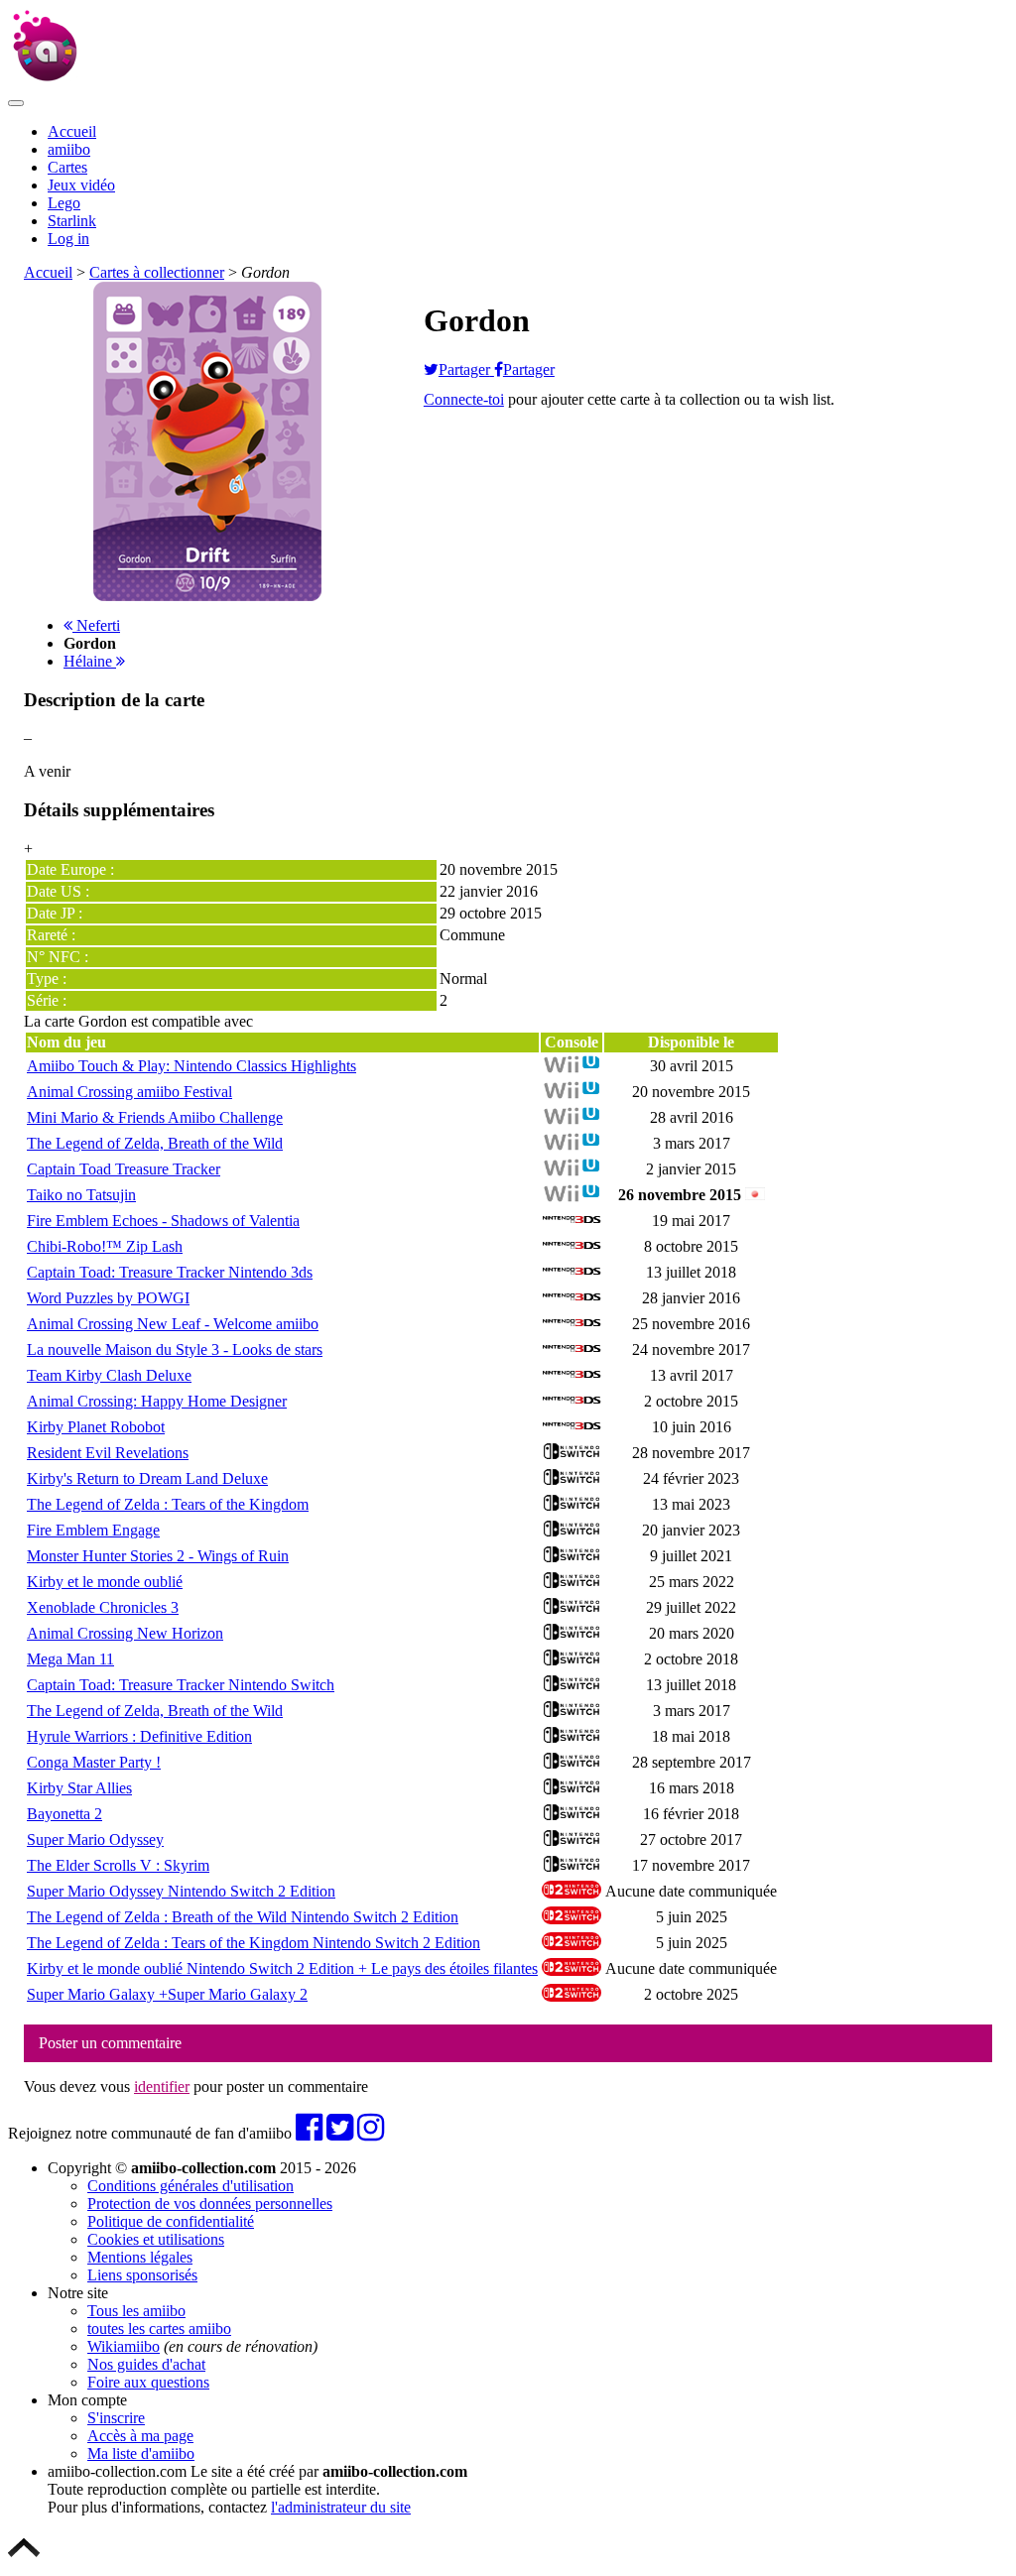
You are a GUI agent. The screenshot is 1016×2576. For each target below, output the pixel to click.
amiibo (69, 149)
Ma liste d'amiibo (141, 2453)
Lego (64, 203)
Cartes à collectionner (157, 272)
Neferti (96, 625)
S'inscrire (116, 2418)
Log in (68, 239)
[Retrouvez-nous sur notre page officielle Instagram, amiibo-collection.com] (371, 2133)
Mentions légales (140, 2257)
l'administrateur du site (341, 2507)
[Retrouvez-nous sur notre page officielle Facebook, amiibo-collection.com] (309, 2133)
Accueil (72, 131)
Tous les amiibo (136, 2311)
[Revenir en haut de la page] (24, 2559)
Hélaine (90, 661)
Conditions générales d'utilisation (190, 2186)
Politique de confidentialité (171, 2221)
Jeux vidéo (81, 185)
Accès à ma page (140, 2436)
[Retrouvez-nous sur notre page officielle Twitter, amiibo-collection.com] (340, 2133)
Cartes (67, 167)
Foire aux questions (148, 2382)
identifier (162, 2086)
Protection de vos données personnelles (210, 2204)
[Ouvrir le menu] (16, 103)
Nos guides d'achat (146, 2364)
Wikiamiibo (124, 2346)
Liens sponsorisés (142, 2275)
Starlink (72, 221)
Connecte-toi (464, 399)
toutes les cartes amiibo (159, 2329)
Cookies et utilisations (156, 2239)
